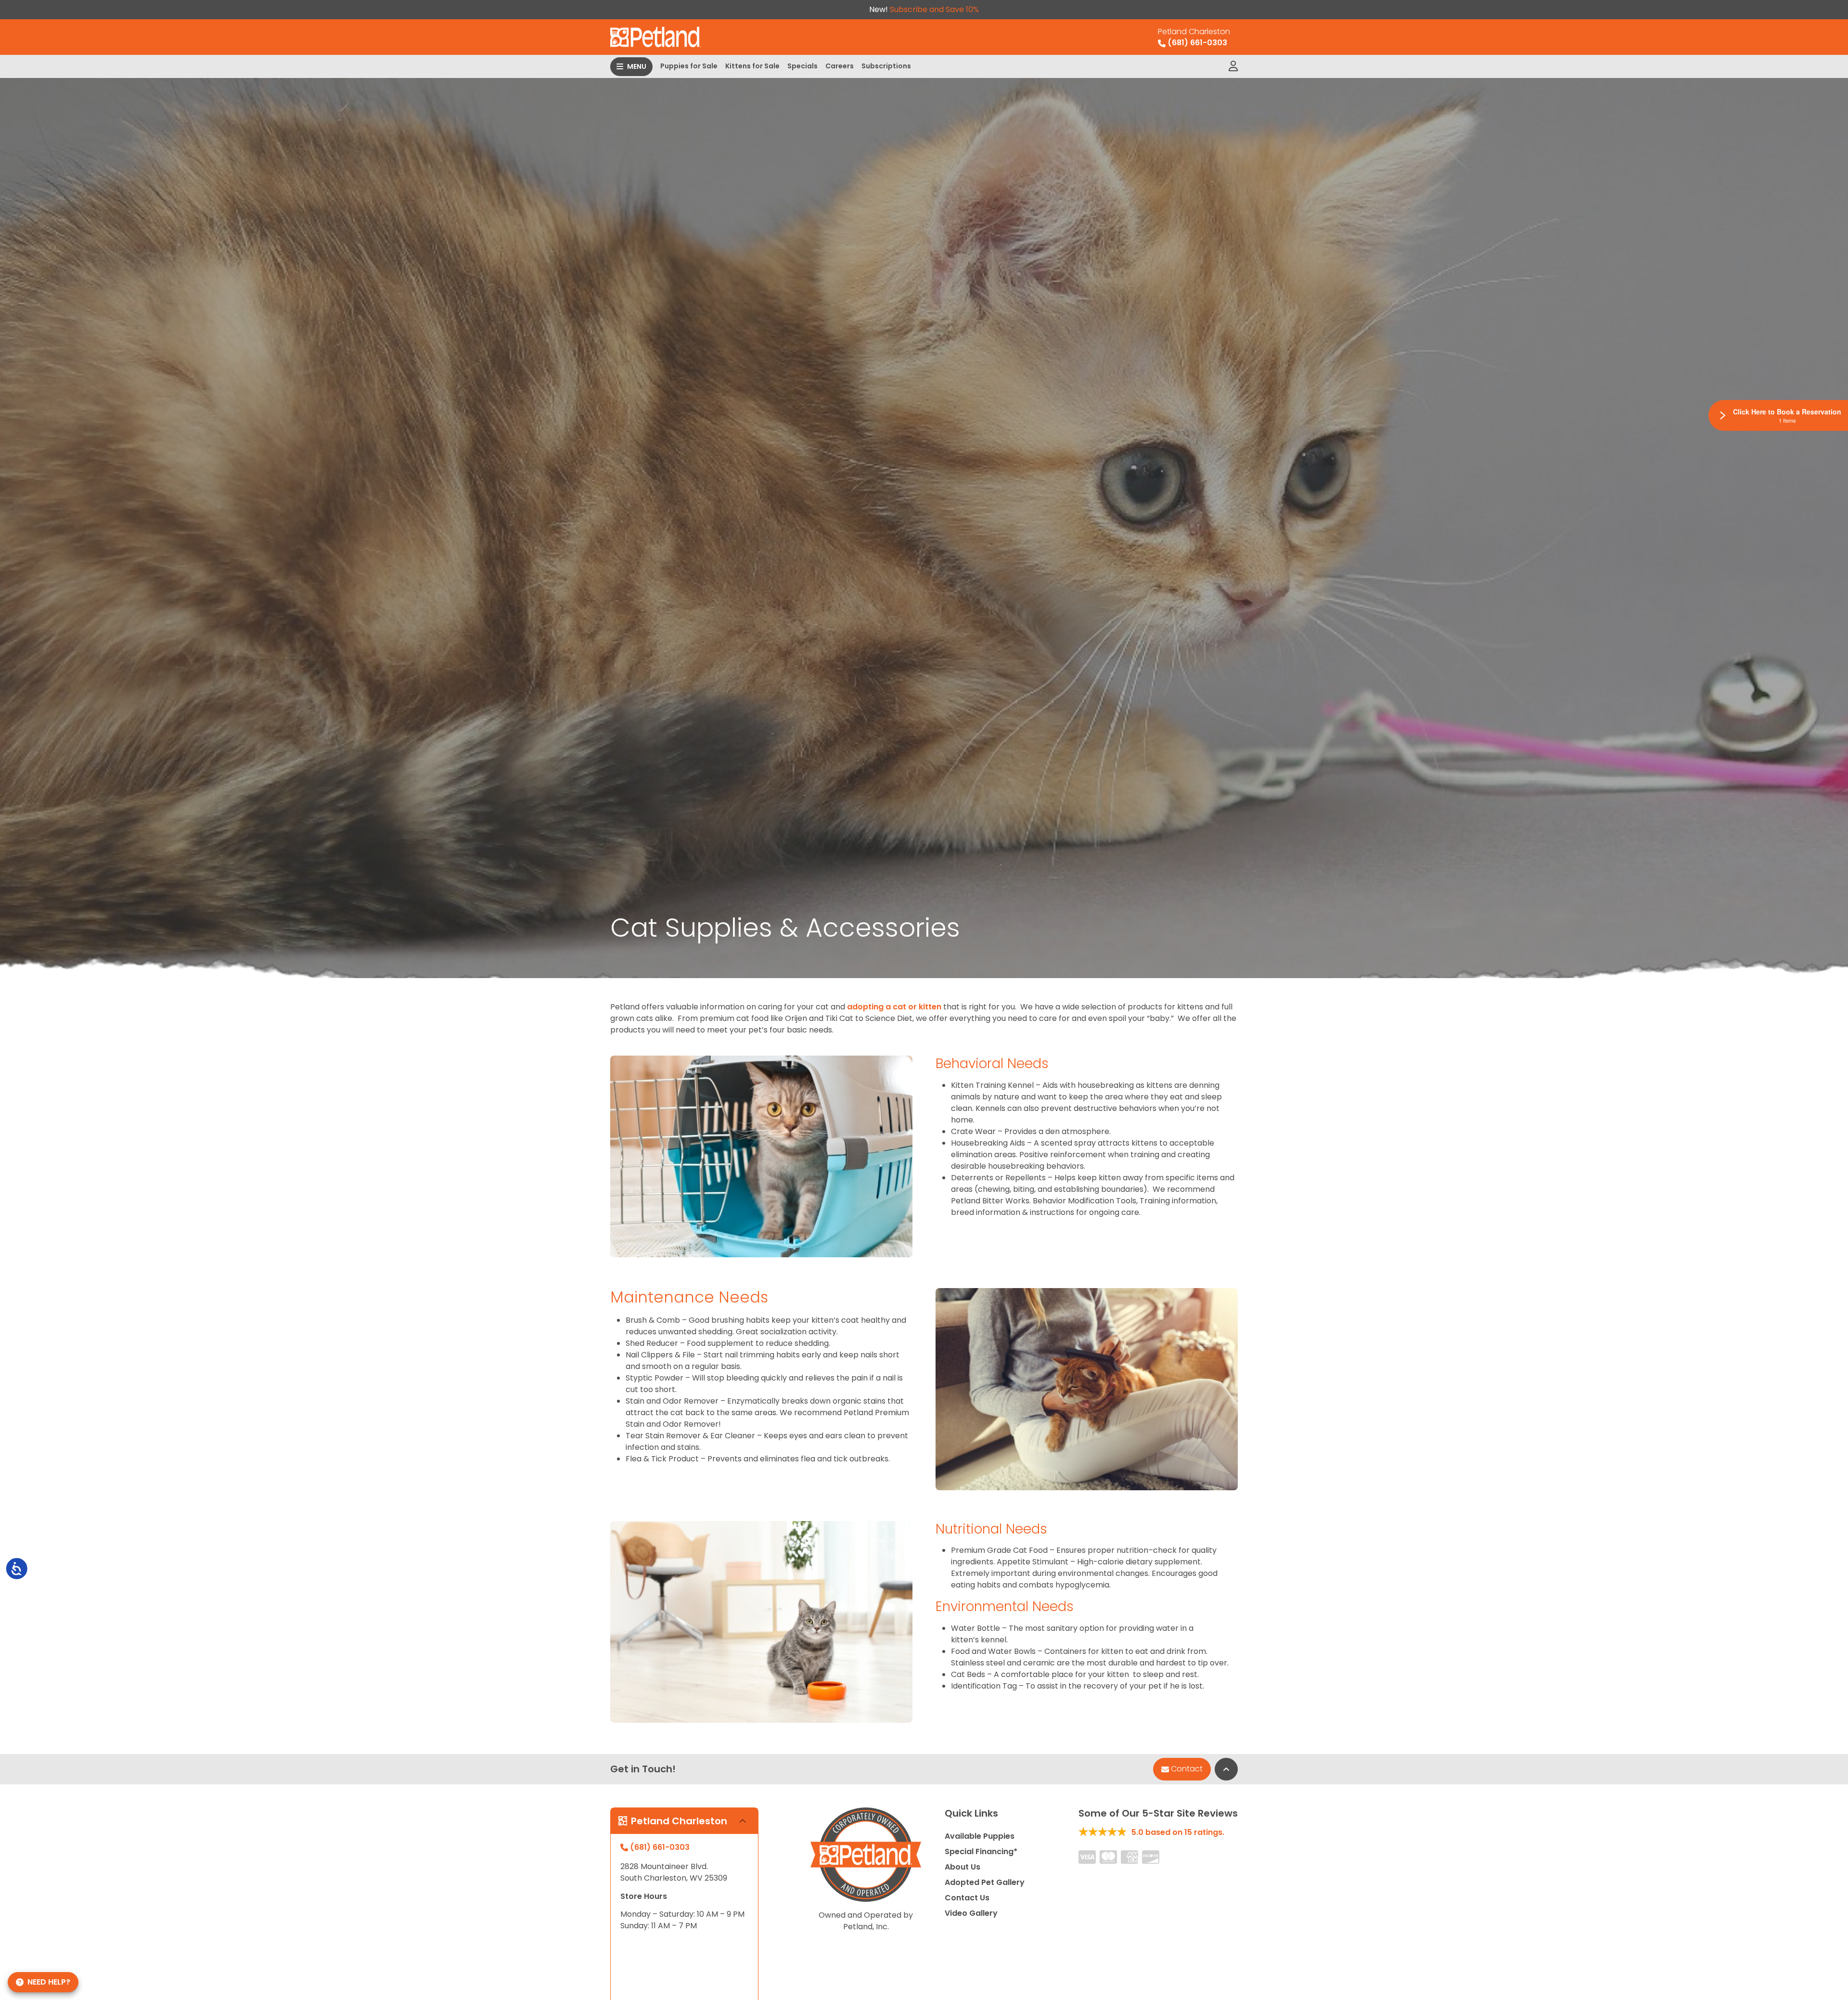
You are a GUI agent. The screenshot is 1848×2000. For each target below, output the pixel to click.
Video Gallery (971, 1913)
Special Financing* (981, 1852)
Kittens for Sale (752, 66)
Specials (802, 66)
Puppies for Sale (689, 66)
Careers (840, 66)
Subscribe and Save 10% (934, 9)
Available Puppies (980, 1836)
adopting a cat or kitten (894, 1007)
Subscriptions (886, 66)
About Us (962, 1867)
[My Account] (1233, 66)
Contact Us (967, 1898)
